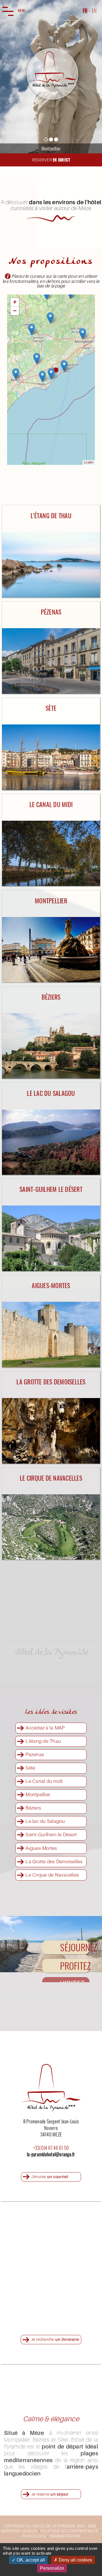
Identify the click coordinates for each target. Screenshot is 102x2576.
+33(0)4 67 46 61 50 (51, 2148)
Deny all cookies (75, 2560)
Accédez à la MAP (45, 1728)
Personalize (52, 2568)
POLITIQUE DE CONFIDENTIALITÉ (70, 2531)
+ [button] (15, 302)
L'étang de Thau (43, 1741)
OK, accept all (30, 2560)
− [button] (15, 311)
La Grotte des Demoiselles (54, 1861)
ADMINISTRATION (65, 2536)
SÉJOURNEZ (75, 1947)
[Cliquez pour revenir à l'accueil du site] (52, 74)
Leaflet (89, 462)
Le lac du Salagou (45, 1821)
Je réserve (50, 2494)
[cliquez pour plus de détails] (51, 506)
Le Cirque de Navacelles (52, 1875)
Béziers (33, 1808)
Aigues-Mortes (41, 1848)
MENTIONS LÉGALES (19, 2531)
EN (94, 10)
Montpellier (38, 1794)
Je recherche (55, 2339)
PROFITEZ (75, 1966)
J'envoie (50, 2177)
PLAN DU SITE (34, 2536)
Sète (30, 1768)
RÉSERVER (51, 160)
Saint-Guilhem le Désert (51, 1834)
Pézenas (35, 1754)
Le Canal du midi (44, 1781)
